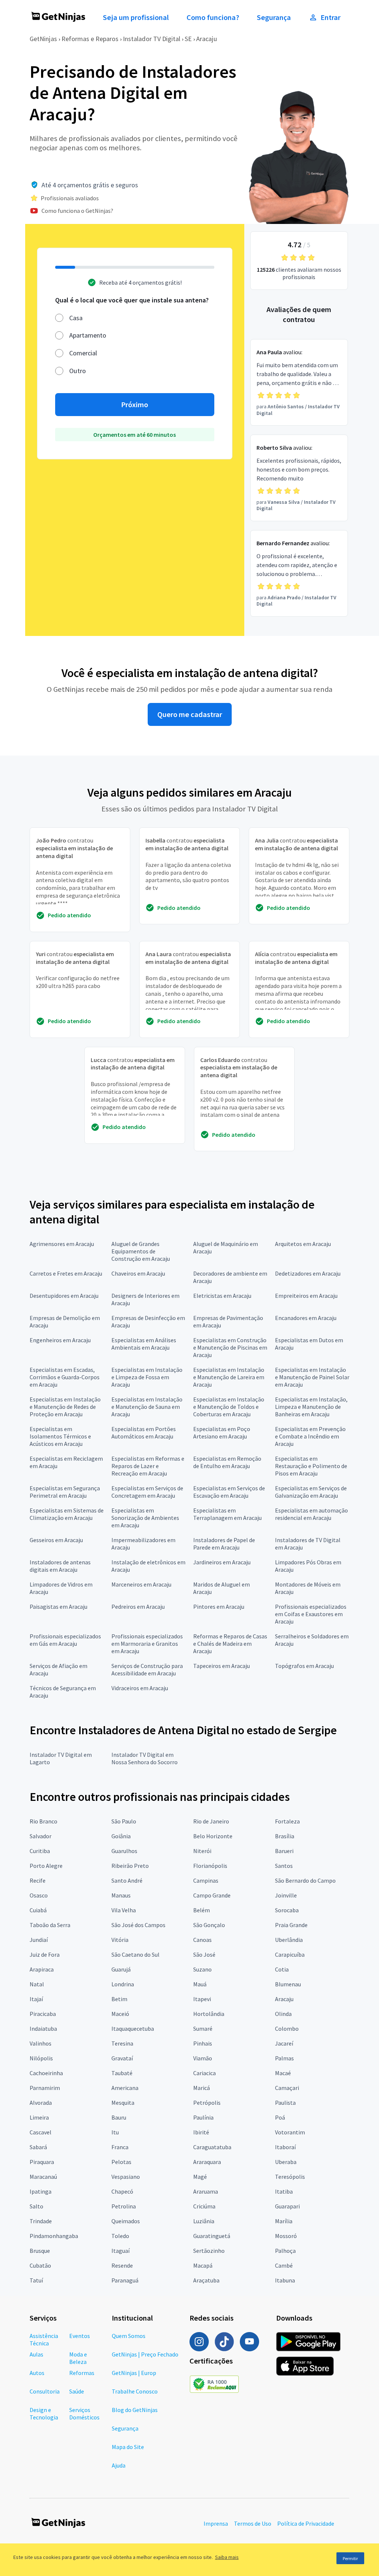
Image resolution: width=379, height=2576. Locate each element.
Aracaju (207, 39)
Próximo (135, 405)
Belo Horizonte (213, 1836)
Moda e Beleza (78, 2358)
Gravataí (122, 2058)
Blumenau (288, 1984)
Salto (36, 2206)
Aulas (36, 2354)
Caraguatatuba (212, 2147)
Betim (119, 1999)
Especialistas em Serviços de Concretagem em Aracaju (147, 1492)
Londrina (123, 1984)
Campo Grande (212, 1895)
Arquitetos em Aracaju (303, 1244)
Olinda (283, 2014)
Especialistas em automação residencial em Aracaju (311, 1514)
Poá (280, 2117)
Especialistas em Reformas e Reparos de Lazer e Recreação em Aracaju (148, 1466)
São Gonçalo (209, 1925)
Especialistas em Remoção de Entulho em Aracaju (227, 1462)
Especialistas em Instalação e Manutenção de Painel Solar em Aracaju (312, 1377)
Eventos (80, 2336)
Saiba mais (227, 2557)
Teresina (122, 2043)
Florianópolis (210, 1866)
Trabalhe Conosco (135, 2391)
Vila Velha (124, 1910)
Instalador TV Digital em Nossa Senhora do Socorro (145, 1758)
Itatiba (284, 2191)
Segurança (274, 17)
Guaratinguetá (212, 2236)
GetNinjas (43, 39)
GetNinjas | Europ (134, 2373)
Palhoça (285, 2251)
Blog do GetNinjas (135, 2410)
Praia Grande (291, 1925)
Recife (38, 1880)
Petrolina (124, 2206)
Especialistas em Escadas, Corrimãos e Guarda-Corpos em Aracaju (65, 1377)
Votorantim (290, 2132)
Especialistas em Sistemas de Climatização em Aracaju (67, 1514)
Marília (284, 2221)
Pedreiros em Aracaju (138, 1607)
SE (188, 39)
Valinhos (41, 2043)
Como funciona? (213, 17)
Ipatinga (41, 2191)
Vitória (120, 1940)
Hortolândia (209, 2014)
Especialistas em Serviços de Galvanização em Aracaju (311, 1492)
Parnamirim (45, 2088)
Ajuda (119, 2465)
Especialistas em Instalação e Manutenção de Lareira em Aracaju (229, 1377)
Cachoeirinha (46, 2073)
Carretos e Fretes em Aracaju (66, 1273)
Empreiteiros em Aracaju (306, 1296)
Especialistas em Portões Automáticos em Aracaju (144, 1433)
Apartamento (88, 335)
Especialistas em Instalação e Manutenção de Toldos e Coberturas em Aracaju (229, 1407)
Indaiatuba (43, 2029)
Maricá (202, 2088)
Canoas (202, 1940)
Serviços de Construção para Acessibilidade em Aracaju (147, 1669)
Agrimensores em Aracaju (62, 1244)
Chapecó (122, 2191)
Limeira (39, 2117)
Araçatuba (206, 2280)
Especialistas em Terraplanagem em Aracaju (227, 1514)
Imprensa (216, 2523)
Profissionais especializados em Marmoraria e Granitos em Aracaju (147, 1644)
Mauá (200, 1984)
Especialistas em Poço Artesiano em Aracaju (222, 1433)
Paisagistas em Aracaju (58, 1607)
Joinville (286, 1895)
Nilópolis (41, 2058)
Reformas (82, 2373)
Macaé (283, 2073)
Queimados (126, 2221)
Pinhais (203, 2043)
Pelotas (121, 2162)
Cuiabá (38, 1910)
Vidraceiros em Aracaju (140, 1688)
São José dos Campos (138, 1925)
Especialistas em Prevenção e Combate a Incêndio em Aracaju (310, 1436)
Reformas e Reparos (90, 39)
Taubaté (122, 2073)
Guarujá (121, 1969)
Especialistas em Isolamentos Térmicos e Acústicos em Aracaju (60, 1436)
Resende (122, 2265)
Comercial (83, 353)
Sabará (38, 2147)
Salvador (41, 1836)
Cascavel (41, 2132)
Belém (202, 1910)
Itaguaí (120, 2251)
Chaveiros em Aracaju (138, 1273)
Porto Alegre (46, 1866)
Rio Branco (43, 1821)
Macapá (203, 2265)
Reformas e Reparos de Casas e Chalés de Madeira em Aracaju (230, 1644)
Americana (125, 2088)
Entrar (331, 17)
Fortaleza (287, 1821)
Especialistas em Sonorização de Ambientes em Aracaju (145, 1518)
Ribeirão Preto (130, 1866)
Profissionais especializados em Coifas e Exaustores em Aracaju (311, 1614)
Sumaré (203, 2029)
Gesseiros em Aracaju (56, 1540)
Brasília (285, 1836)
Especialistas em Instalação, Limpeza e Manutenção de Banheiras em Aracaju (311, 1407)
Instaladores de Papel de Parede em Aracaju (224, 1544)
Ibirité (201, 2132)
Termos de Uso (253, 2523)
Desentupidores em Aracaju (64, 1296)
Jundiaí (39, 1940)
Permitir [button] (350, 2558)
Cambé (284, 2265)
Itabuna (285, 2280)
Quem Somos (129, 2336)
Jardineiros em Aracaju (222, 1562)
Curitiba (40, 1851)
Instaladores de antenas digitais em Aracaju (60, 1566)
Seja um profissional (136, 17)
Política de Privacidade (306, 2523)
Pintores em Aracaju (219, 1607)
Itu (115, 2132)
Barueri (284, 1851)
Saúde (77, 2391)
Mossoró (286, 2236)
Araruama (206, 2191)
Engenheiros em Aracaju (60, 1340)
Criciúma (204, 2206)
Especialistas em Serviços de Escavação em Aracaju (229, 1492)
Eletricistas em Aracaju (222, 1296)
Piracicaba (43, 2014)
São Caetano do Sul (135, 1954)
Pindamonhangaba (54, 2236)
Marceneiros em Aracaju (141, 1584)
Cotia (282, 1969)
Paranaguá (125, 2280)
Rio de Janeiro (211, 1821)
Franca (120, 2147)
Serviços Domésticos (84, 2413)
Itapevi (202, 1999)
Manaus (121, 1895)
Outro (78, 371)
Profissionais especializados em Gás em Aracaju (65, 1640)
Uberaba (286, 2162)
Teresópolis (290, 2177)
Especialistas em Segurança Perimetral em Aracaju (65, 1492)
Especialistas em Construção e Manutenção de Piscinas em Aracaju (230, 1347)
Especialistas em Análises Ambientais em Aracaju (144, 1344)
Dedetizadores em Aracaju (308, 1273)
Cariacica (204, 2073)
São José (204, 1954)
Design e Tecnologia (44, 2413)
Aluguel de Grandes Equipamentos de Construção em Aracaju (141, 1251)
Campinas (206, 1880)
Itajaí (36, 1999)
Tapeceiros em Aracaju (222, 1666)
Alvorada (41, 2103)
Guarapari (287, 2206)
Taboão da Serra (50, 1925)
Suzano (202, 1969)
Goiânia (121, 1836)
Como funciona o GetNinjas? (77, 211)
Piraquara (42, 2162)
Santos (284, 1866)
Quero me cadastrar (190, 714)
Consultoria (45, 2391)
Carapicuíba (290, 1954)
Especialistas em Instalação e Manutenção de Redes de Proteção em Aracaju (65, 1407)
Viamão (203, 2058)
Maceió (120, 2014)
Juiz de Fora (45, 1954)
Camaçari (287, 2088)
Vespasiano (126, 2177)
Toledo (120, 2236)
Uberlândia (289, 1940)
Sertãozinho (209, 2251)
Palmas (284, 2058)
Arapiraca (42, 1969)
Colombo (287, 2029)
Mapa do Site (128, 2447)
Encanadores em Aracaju (306, 1318)
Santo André (127, 1880)
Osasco (39, 1895)
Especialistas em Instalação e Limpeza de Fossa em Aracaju (147, 1377)
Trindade (41, 2221)
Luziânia (204, 2221)
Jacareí (284, 2043)
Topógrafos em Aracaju (304, 1666)
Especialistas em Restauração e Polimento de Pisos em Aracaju (311, 1466)
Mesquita (123, 2103)
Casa (76, 318)
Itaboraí (285, 2147)
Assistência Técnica (44, 2339)
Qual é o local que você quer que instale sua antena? (132, 300)
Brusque (40, 2251)
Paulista (285, 2103)
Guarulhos (124, 1851)
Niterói (202, 1851)
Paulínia (203, 2117)
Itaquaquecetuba (133, 2029)
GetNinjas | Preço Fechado (145, 2354)
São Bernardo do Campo (305, 1880)
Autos (37, 2373)
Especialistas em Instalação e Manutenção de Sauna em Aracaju (147, 1407)
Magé (200, 2177)
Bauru (119, 2117)
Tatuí (36, 2280)
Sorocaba (287, 1910)
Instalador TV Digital (152, 39)
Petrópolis (207, 2103)
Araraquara (207, 2162)
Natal (37, 1984)
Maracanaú (43, 2177)
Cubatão (40, 2265)
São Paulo (124, 1821)
